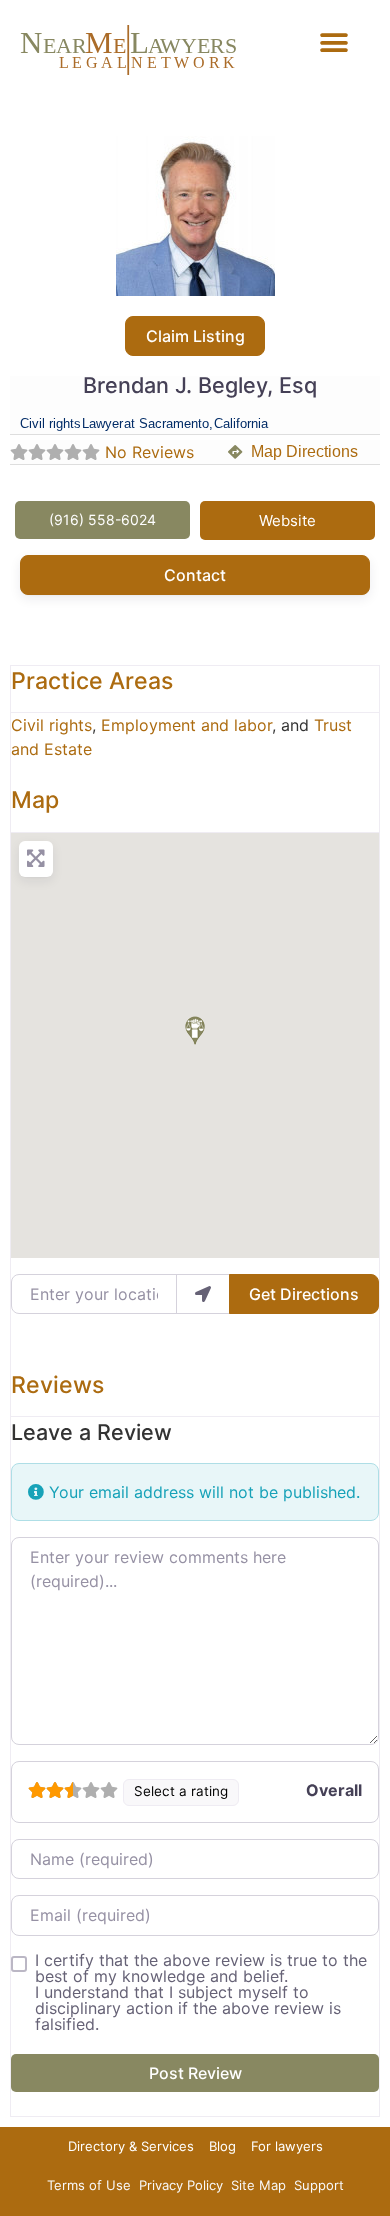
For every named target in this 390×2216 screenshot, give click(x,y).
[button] (334, 42)
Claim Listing (195, 336)
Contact (195, 575)
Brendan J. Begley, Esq (200, 385)
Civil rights (51, 725)
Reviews (57, 1385)
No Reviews (149, 452)
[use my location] (203, 1294)
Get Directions (304, 1294)
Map (35, 800)
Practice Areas (92, 681)
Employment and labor (186, 725)
